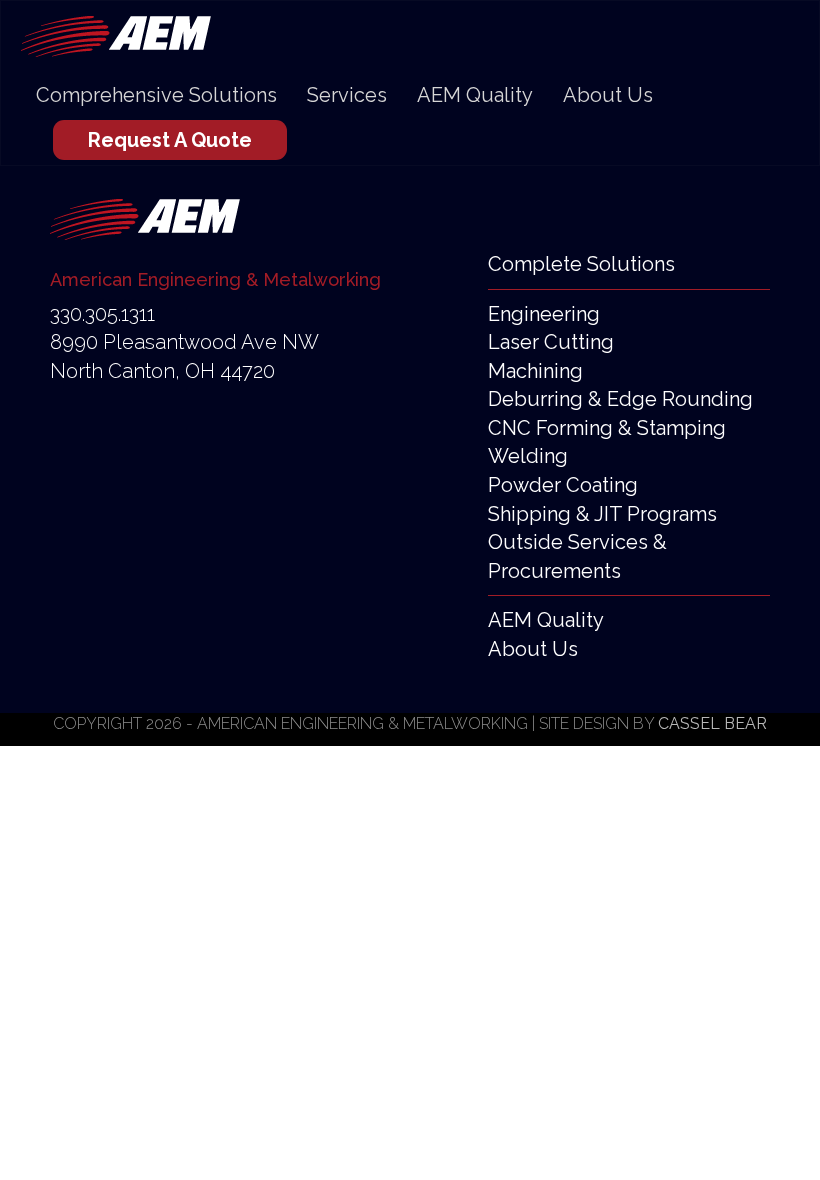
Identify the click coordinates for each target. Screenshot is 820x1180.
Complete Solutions (581, 264)
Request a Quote (170, 140)
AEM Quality (475, 95)
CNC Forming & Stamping (607, 428)
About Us (608, 95)
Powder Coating (563, 485)
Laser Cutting (551, 342)
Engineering (544, 314)
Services (347, 95)
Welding (528, 456)
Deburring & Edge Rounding (620, 399)
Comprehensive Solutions (156, 95)
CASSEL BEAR (712, 723)
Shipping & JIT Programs (602, 514)
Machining (535, 371)
